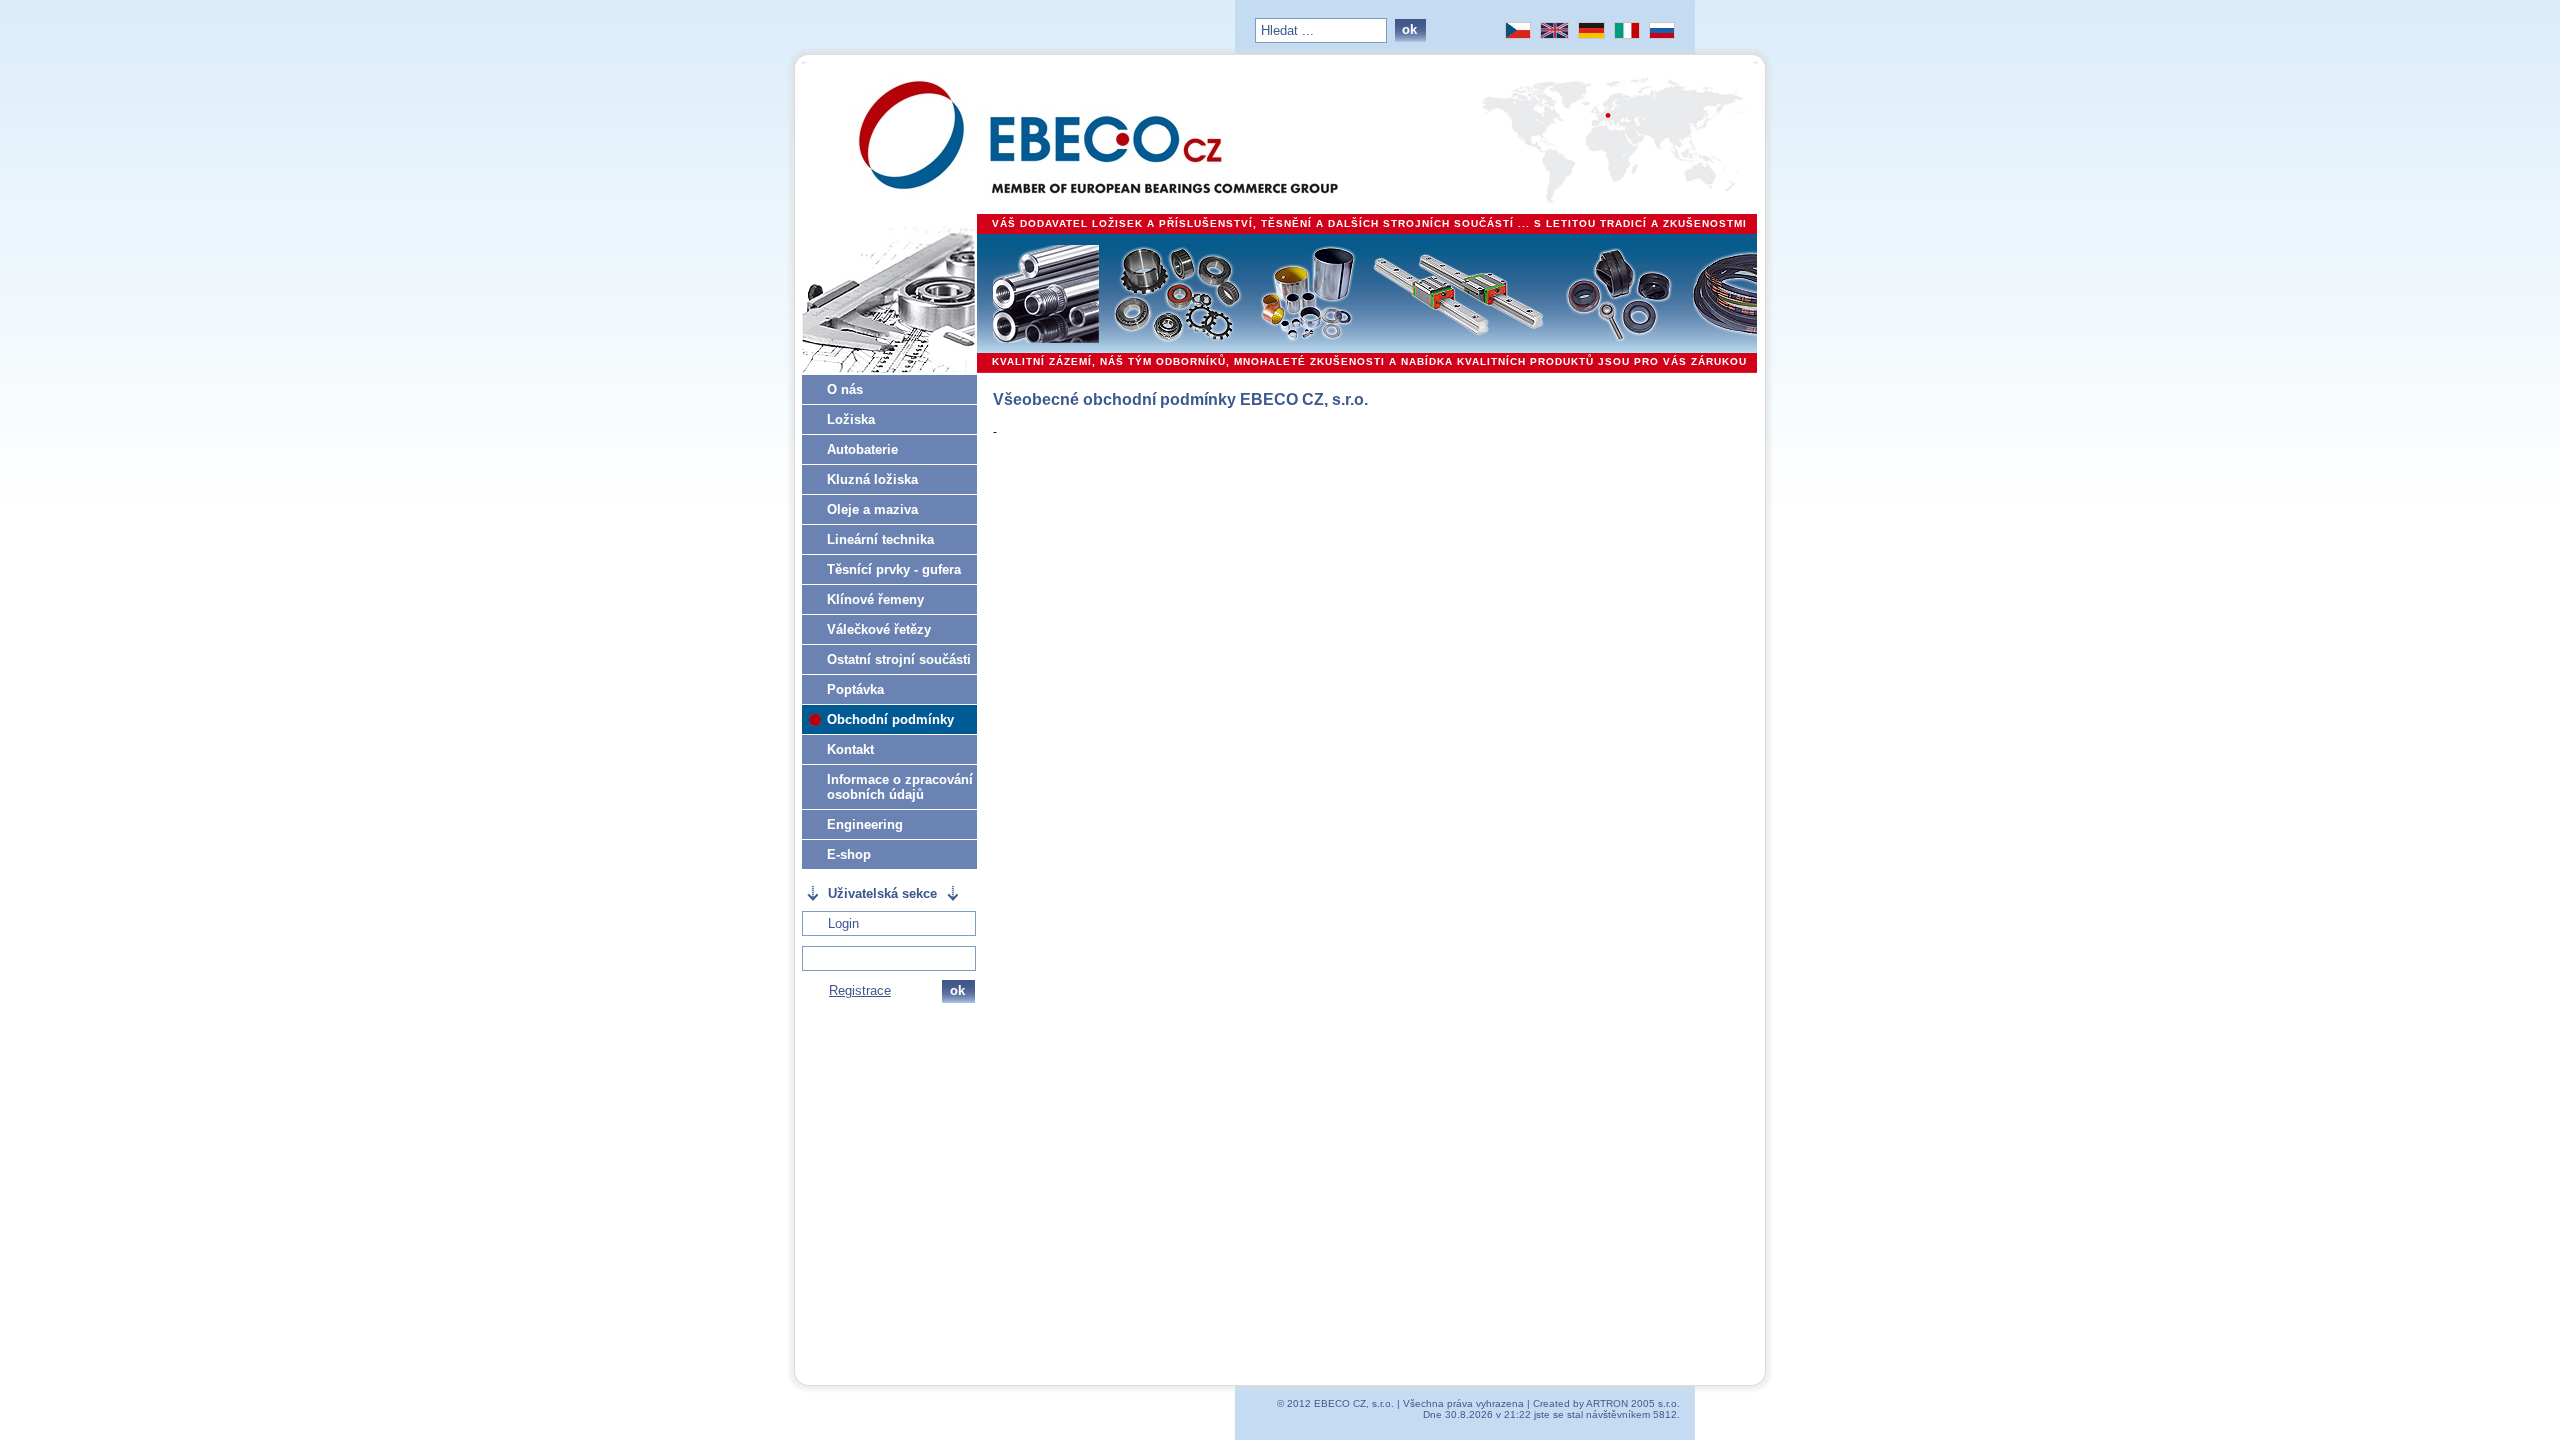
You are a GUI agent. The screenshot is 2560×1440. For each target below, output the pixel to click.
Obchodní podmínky (890, 719)
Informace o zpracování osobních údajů (900, 787)
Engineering (865, 824)
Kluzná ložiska (872, 479)
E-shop (849, 854)
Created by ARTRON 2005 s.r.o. (1606, 1403)
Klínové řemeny (875, 599)
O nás (845, 389)
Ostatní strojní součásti (899, 659)
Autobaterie (862, 449)
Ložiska (851, 419)
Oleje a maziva (872, 509)
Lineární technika (880, 539)
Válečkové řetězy (879, 629)
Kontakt (850, 749)
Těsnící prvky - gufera (894, 569)
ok (1409, 29)
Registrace (860, 990)
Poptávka (855, 689)
